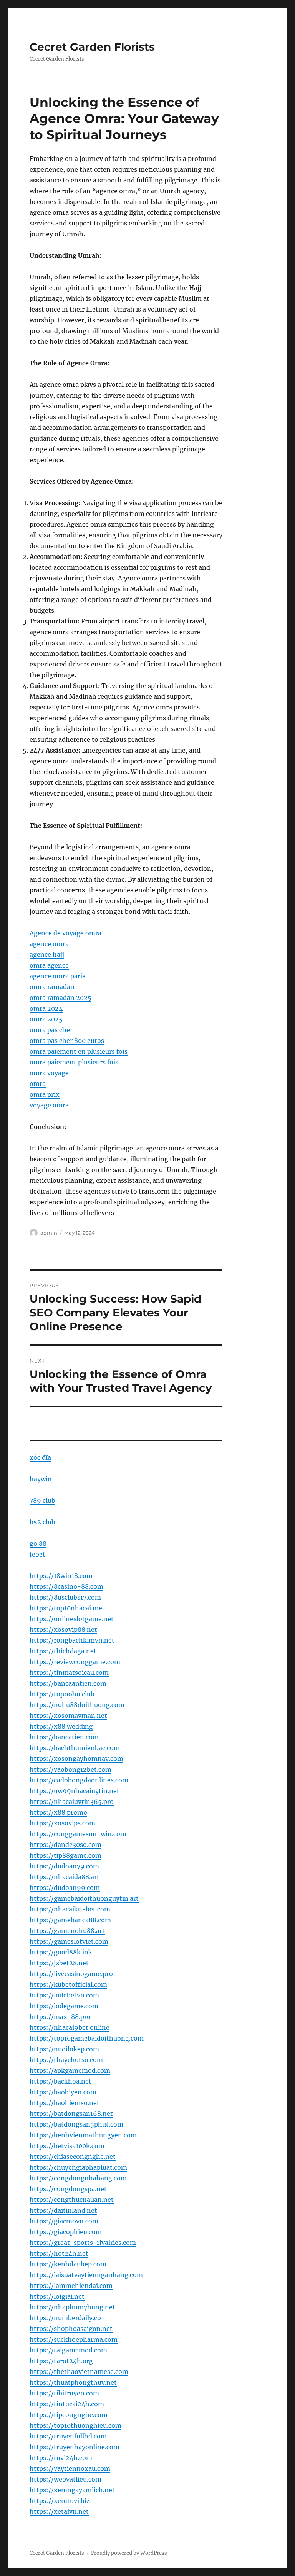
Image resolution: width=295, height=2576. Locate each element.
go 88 (38, 1543)
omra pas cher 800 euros (67, 1041)
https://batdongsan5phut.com (76, 2124)
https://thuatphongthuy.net (73, 2382)
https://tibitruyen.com (64, 2393)
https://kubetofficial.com (68, 1984)
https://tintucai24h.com (67, 2404)
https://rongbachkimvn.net (72, 1640)
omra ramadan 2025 (60, 998)
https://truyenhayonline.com (75, 2447)
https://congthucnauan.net (72, 2200)
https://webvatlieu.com (65, 2479)
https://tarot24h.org (61, 2361)
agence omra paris (57, 976)
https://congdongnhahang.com (78, 2178)
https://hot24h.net (59, 2253)
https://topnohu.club (62, 1694)
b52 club (42, 1522)
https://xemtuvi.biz (60, 2501)
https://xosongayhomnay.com (76, 1759)
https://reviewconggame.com (75, 1662)
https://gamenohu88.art (67, 1931)
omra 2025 (46, 1019)
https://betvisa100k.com (67, 2146)
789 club (42, 1500)
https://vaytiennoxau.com (70, 2468)
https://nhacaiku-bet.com (70, 1909)
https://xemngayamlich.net (72, 2490)
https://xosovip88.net (63, 1629)
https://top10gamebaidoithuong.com (87, 2038)
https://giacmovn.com (64, 2221)
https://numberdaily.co (65, 2318)
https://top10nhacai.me (66, 1608)
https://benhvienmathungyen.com (83, 2135)
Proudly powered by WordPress (129, 2553)
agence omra (49, 944)
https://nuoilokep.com (64, 2049)
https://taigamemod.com (68, 2350)
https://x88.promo (58, 1812)
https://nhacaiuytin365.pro (72, 1802)
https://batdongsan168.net (71, 2114)
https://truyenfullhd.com (68, 2436)
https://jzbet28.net (59, 1963)
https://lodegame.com (64, 2006)
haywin (41, 1479)
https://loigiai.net (57, 2296)
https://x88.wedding (61, 1726)
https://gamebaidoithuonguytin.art (84, 1898)
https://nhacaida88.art (65, 1877)
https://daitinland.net (63, 2210)
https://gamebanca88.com (70, 1920)
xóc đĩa (40, 1457)
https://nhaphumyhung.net (72, 2307)
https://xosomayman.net (68, 1716)
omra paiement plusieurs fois (74, 1062)
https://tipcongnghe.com (69, 2415)
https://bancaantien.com (68, 1683)
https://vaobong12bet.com (70, 1769)
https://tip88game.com (65, 1855)
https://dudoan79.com (64, 1866)
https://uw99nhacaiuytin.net (75, 1791)
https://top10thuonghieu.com (75, 2425)
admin (49, 1233)
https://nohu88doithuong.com (77, 1705)
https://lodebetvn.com (64, 1995)
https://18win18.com (61, 1576)
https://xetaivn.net (59, 2511)
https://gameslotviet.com (69, 1941)
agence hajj (47, 955)
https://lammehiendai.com (71, 2286)
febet (37, 1554)
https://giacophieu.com (66, 2232)
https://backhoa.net (60, 2081)
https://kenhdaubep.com (68, 2264)
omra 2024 (46, 1008)
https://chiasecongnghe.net (73, 2157)
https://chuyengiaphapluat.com (78, 2167)
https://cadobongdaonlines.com (79, 1780)
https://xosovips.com (62, 1823)
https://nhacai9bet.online (70, 2027)
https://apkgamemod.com (70, 2070)
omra (38, 1084)
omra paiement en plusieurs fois (79, 1051)
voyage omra (49, 1105)
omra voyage (49, 1073)
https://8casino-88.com (66, 1586)
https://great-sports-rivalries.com (83, 2243)
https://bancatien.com (64, 1737)
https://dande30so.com (65, 1845)
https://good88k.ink (61, 1952)
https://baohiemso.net (65, 2103)
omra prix (45, 1094)
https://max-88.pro (60, 2017)
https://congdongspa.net (68, 2189)
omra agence (49, 965)
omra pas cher (51, 1030)
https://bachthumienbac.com (75, 1748)
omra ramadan (52, 987)
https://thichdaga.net (63, 1651)
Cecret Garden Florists (92, 47)
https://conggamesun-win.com (78, 1834)
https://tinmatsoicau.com (69, 1673)
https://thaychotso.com (66, 2060)
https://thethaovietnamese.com (79, 2372)
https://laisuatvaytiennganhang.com (86, 2275)
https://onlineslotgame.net (72, 1619)
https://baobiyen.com (63, 2092)
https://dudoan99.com (65, 1888)
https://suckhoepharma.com (74, 2339)
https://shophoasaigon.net (71, 2329)
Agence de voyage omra (65, 933)
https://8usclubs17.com (65, 1597)
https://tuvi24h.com (61, 2458)
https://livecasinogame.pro (71, 1974)
